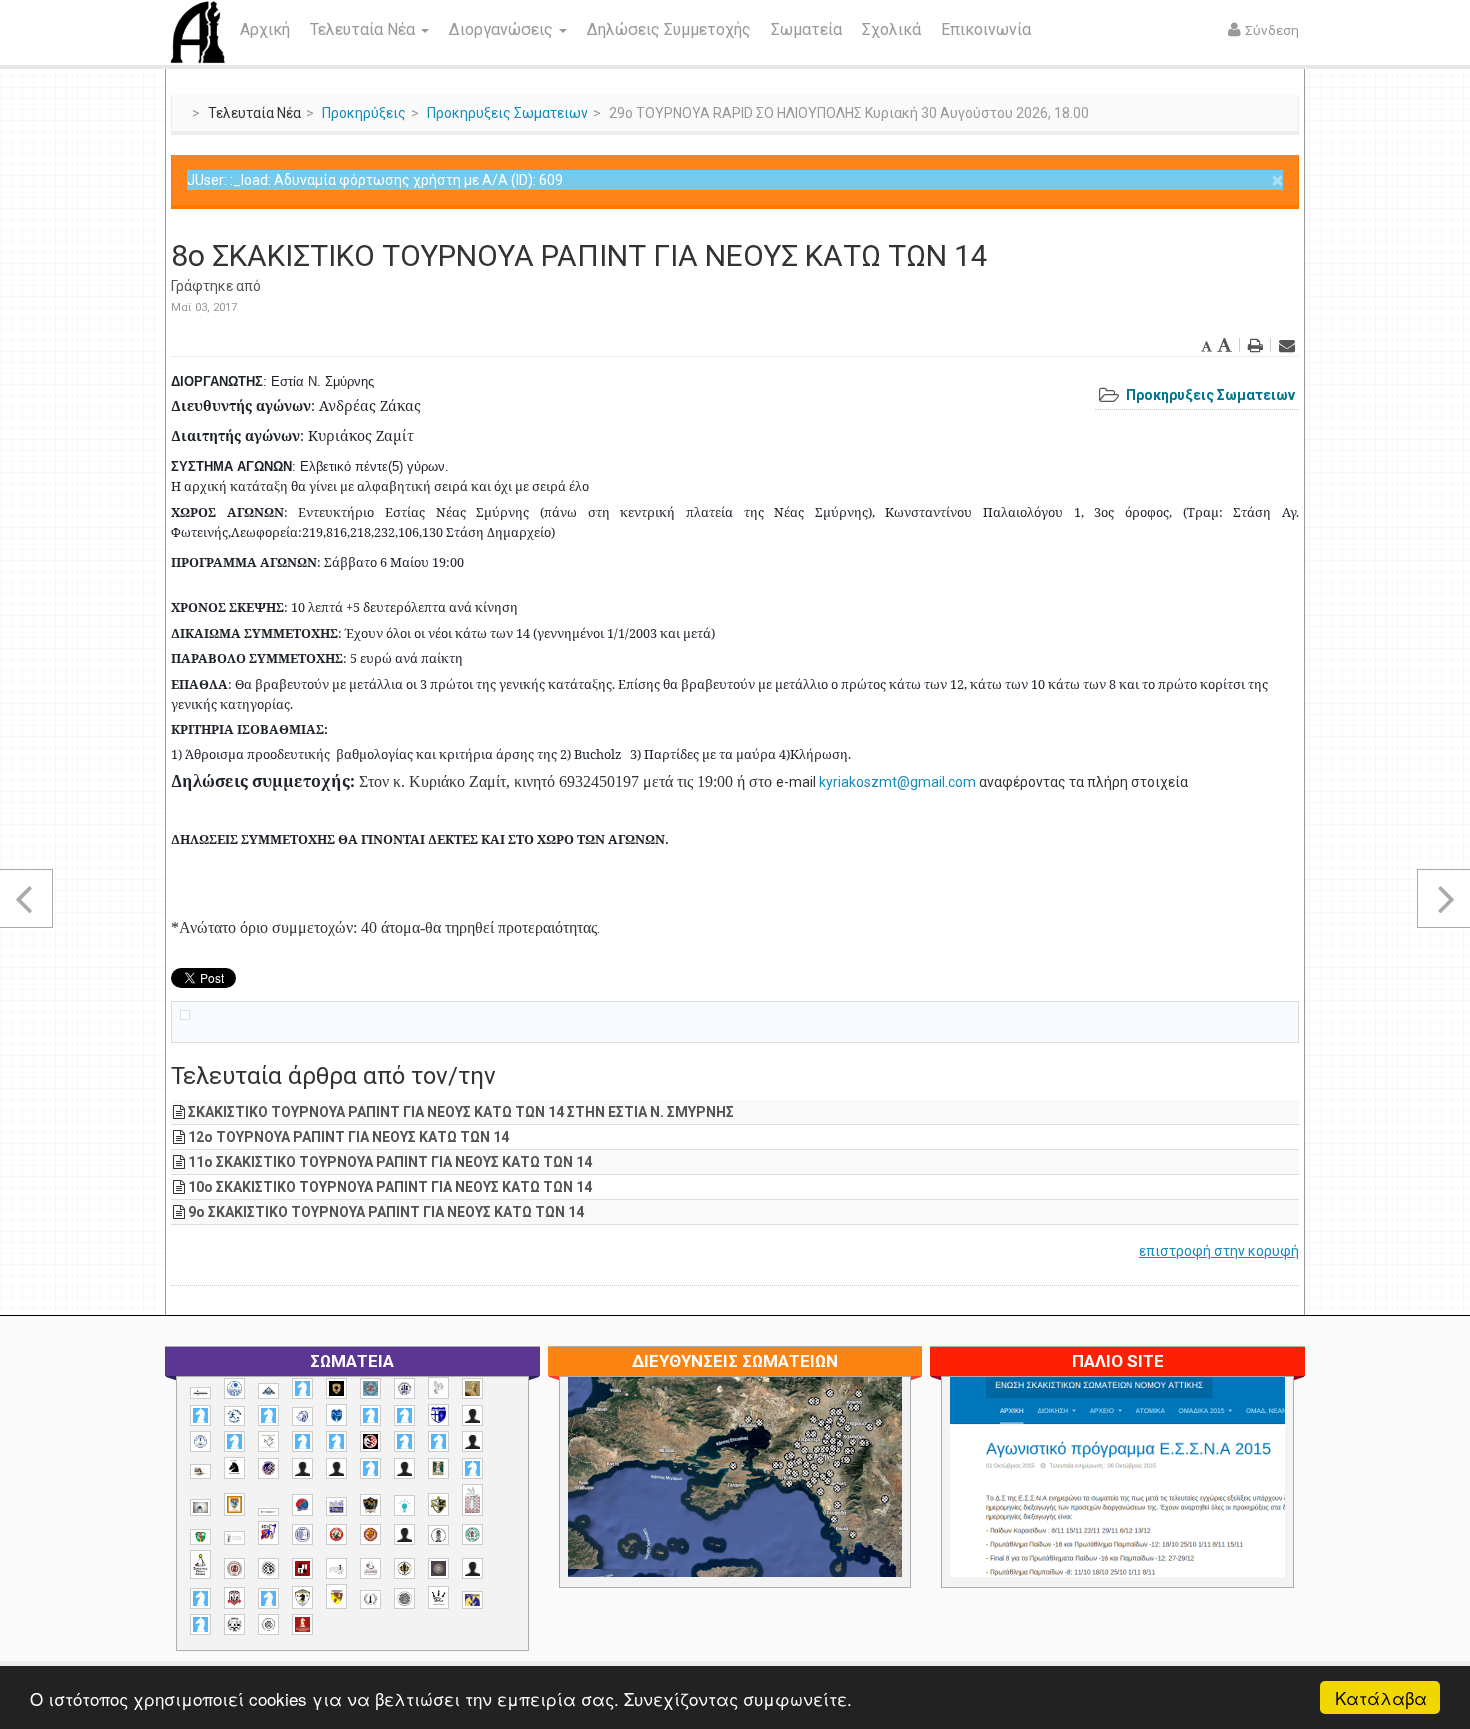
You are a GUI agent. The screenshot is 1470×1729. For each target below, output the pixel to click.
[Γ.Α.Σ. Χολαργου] (370, 1468)
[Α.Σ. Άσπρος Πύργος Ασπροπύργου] (336, 1441)
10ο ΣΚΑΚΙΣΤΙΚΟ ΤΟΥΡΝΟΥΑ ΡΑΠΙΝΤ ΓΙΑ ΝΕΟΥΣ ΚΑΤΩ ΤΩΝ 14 (390, 1187)
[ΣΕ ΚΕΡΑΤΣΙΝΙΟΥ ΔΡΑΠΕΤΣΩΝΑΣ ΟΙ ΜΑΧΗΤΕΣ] (404, 1598)
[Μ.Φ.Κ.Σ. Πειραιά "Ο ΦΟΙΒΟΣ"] (336, 1507)
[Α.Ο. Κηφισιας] (268, 1415)
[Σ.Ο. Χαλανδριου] (336, 1596)
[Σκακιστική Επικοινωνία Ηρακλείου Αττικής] (438, 1597)
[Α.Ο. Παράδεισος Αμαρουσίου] (404, 1415)
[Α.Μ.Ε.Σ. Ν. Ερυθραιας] (404, 1388)
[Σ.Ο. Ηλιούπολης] (268, 1568)
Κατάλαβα (1381, 1697)
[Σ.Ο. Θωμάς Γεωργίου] (302, 1568)
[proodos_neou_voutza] (234, 1388)
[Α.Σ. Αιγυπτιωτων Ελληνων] (302, 1441)
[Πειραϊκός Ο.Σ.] (302, 1534)
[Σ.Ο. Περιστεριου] (200, 1598)
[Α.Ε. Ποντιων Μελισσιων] (302, 1388)
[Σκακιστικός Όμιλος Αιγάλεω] (234, 1624)
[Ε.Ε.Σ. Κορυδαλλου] (472, 1468)
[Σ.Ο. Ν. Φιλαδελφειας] (404, 1568)
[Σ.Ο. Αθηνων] (200, 1564)
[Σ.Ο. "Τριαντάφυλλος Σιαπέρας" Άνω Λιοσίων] (472, 1534)
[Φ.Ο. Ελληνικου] (302, 1624)
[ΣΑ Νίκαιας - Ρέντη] (370, 1599)
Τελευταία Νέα (364, 29)
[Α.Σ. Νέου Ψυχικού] (370, 1441)
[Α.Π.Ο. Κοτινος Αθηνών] (268, 1441)
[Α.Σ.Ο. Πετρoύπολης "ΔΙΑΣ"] (200, 1471)
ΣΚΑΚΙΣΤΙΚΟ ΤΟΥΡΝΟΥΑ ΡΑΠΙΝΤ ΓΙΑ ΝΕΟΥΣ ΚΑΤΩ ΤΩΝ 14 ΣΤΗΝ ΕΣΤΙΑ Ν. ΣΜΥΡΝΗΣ (461, 1112)
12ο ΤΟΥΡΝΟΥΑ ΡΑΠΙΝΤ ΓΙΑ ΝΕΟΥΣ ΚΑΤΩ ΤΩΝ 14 (348, 1137)
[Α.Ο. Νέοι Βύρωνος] (336, 1415)
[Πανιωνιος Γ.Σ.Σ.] (268, 1532)
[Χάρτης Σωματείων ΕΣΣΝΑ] (782, 1500)
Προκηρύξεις (364, 113)
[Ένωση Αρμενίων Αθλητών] (302, 1505)
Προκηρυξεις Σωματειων (507, 113)
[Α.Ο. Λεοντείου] (302, 1416)
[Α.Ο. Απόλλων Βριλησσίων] (472, 1388)
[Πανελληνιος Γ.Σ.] (234, 1538)
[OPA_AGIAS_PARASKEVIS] (200, 1393)
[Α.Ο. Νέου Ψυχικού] (370, 1415)
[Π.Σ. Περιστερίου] (472, 1500)
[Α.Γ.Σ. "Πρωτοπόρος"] (268, 1391)
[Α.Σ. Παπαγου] (404, 1441)
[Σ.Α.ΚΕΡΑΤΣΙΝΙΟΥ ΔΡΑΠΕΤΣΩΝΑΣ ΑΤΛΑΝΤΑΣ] (404, 1534)
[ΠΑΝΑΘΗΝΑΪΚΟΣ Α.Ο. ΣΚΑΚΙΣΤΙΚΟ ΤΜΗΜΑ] (200, 1537)
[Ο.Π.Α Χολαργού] (404, 1505)
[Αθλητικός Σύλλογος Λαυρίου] (234, 1468)
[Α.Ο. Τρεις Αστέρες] (472, 1415)
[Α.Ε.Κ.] (336, 1388)
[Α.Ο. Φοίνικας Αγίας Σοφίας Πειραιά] (200, 1441)
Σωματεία (806, 29)
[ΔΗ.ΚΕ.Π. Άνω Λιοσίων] (438, 1468)
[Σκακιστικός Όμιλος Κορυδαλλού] (268, 1624)
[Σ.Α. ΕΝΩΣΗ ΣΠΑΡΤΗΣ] (370, 1534)
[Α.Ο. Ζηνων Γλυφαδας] (234, 1416)
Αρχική (265, 29)
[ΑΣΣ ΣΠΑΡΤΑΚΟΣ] (336, 1468)
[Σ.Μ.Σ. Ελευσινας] (438, 1535)
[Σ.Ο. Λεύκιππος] (370, 1568)
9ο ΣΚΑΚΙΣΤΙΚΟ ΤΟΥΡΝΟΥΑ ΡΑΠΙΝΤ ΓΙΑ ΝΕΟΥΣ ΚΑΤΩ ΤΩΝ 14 (386, 1212)
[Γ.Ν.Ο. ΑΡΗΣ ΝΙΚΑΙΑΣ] (404, 1468)
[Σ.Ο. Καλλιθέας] (336, 1568)
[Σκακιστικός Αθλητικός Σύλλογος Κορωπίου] (472, 1599)
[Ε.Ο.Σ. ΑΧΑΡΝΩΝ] (234, 1505)
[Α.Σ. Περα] (438, 1441)
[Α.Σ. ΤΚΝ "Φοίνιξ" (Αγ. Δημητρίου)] (472, 1441)
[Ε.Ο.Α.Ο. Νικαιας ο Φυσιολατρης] (200, 1507)
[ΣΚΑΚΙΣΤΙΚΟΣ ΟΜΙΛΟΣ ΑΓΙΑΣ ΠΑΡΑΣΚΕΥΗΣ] (200, 1624)
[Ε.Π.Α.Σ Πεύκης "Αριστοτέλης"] (268, 1512)
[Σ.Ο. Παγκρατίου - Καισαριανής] (438, 1568)
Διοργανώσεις (503, 29)
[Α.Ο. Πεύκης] (438, 1415)
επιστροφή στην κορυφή (1219, 1251)
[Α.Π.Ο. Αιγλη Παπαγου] (234, 1441)
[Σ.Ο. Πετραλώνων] (234, 1597)
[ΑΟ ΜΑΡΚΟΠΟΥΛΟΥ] (268, 1468)
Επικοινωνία (986, 29)
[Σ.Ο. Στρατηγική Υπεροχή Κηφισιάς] (268, 1598)
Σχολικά (891, 29)
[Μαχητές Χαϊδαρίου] (370, 1505)
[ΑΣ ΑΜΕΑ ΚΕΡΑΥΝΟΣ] (302, 1468)
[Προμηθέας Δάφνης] (336, 1534)
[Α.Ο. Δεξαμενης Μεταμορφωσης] (200, 1415)
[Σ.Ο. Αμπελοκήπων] (234, 1568)
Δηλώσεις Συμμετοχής (669, 29)
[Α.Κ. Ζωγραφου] (370, 1388)
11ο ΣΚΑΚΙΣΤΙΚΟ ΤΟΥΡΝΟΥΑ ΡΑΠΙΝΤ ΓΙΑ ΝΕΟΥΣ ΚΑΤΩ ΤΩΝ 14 (390, 1162)
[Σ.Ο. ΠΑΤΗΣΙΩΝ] (472, 1568)
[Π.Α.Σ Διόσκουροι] (438, 1505)
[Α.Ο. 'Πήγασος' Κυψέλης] (438, 1388)
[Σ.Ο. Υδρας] (302, 1597)
